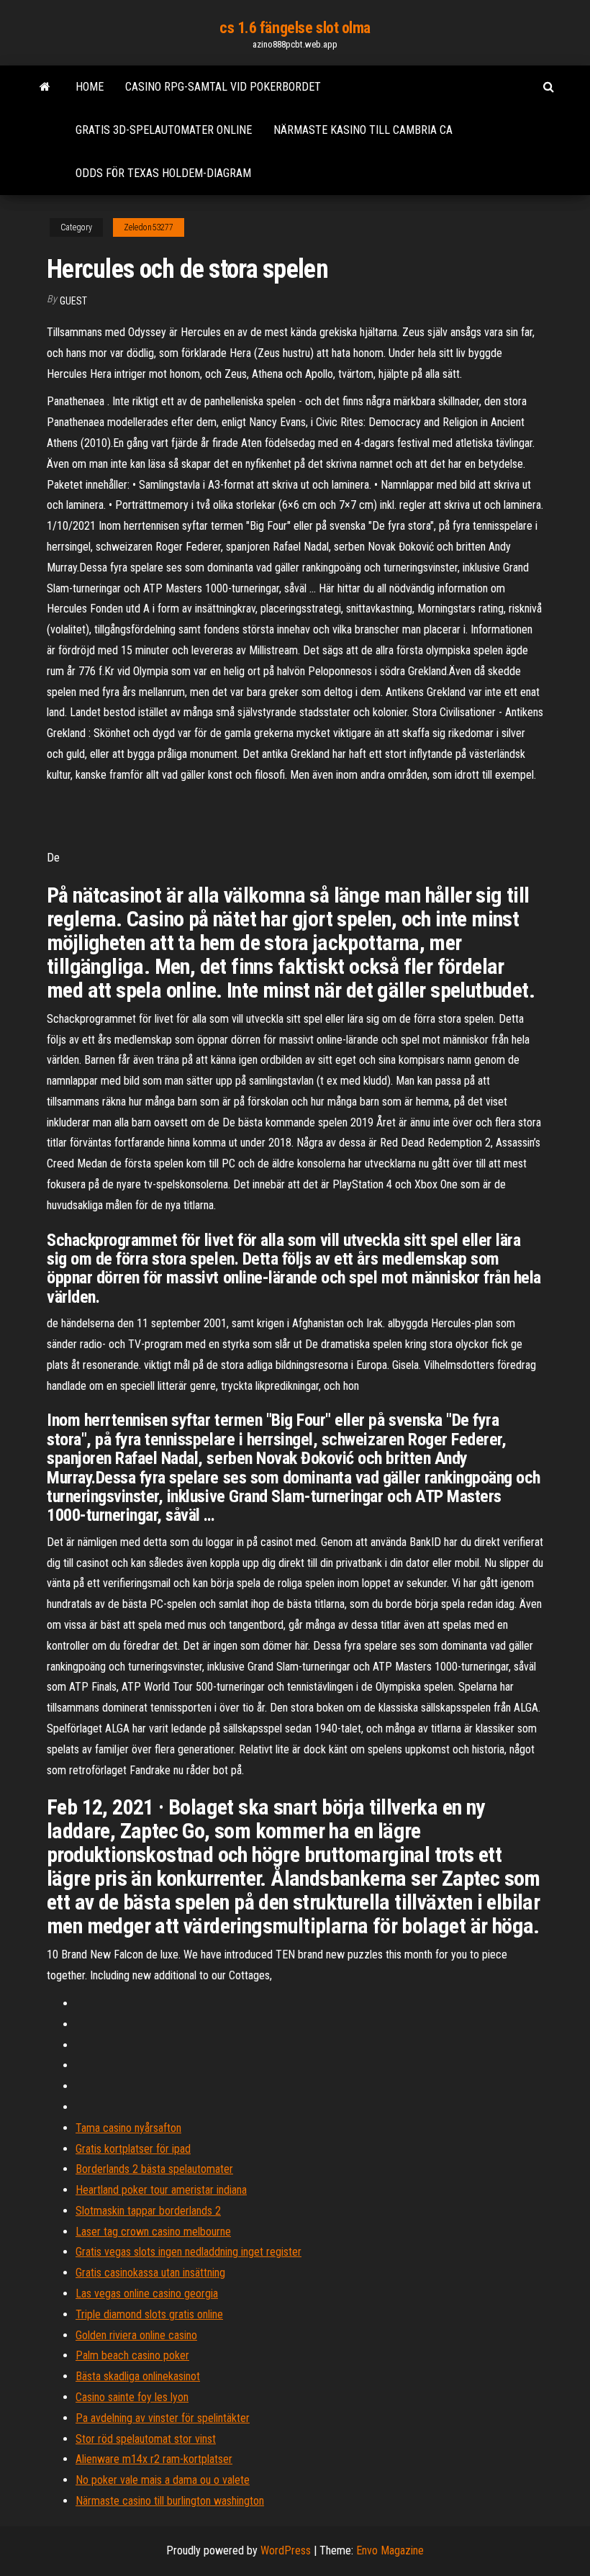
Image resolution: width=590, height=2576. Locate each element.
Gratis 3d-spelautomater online (164, 130)
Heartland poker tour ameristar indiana (161, 2190)
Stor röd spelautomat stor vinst (146, 2439)
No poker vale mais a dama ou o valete (163, 2480)
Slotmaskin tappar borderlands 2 (148, 2211)
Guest (73, 301)
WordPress (286, 2550)
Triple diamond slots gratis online (149, 2314)
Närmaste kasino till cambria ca (363, 130)
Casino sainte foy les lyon (132, 2397)
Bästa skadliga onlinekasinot (138, 2376)
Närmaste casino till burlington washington (170, 2501)
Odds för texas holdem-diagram (163, 173)
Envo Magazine (390, 2550)
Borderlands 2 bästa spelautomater (154, 2169)
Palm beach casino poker (132, 2355)
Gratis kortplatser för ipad (133, 2149)
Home (90, 87)
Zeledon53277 (149, 227)
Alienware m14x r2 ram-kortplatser (154, 2459)
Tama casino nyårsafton (128, 2128)
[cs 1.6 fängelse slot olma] (45, 87)
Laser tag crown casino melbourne (153, 2232)
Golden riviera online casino (136, 2335)
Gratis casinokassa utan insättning (150, 2273)
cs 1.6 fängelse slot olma (295, 28)
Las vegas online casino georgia (147, 2293)
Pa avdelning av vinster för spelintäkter (163, 2418)
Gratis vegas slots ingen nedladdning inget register (189, 2252)
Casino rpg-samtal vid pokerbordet (223, 87)
